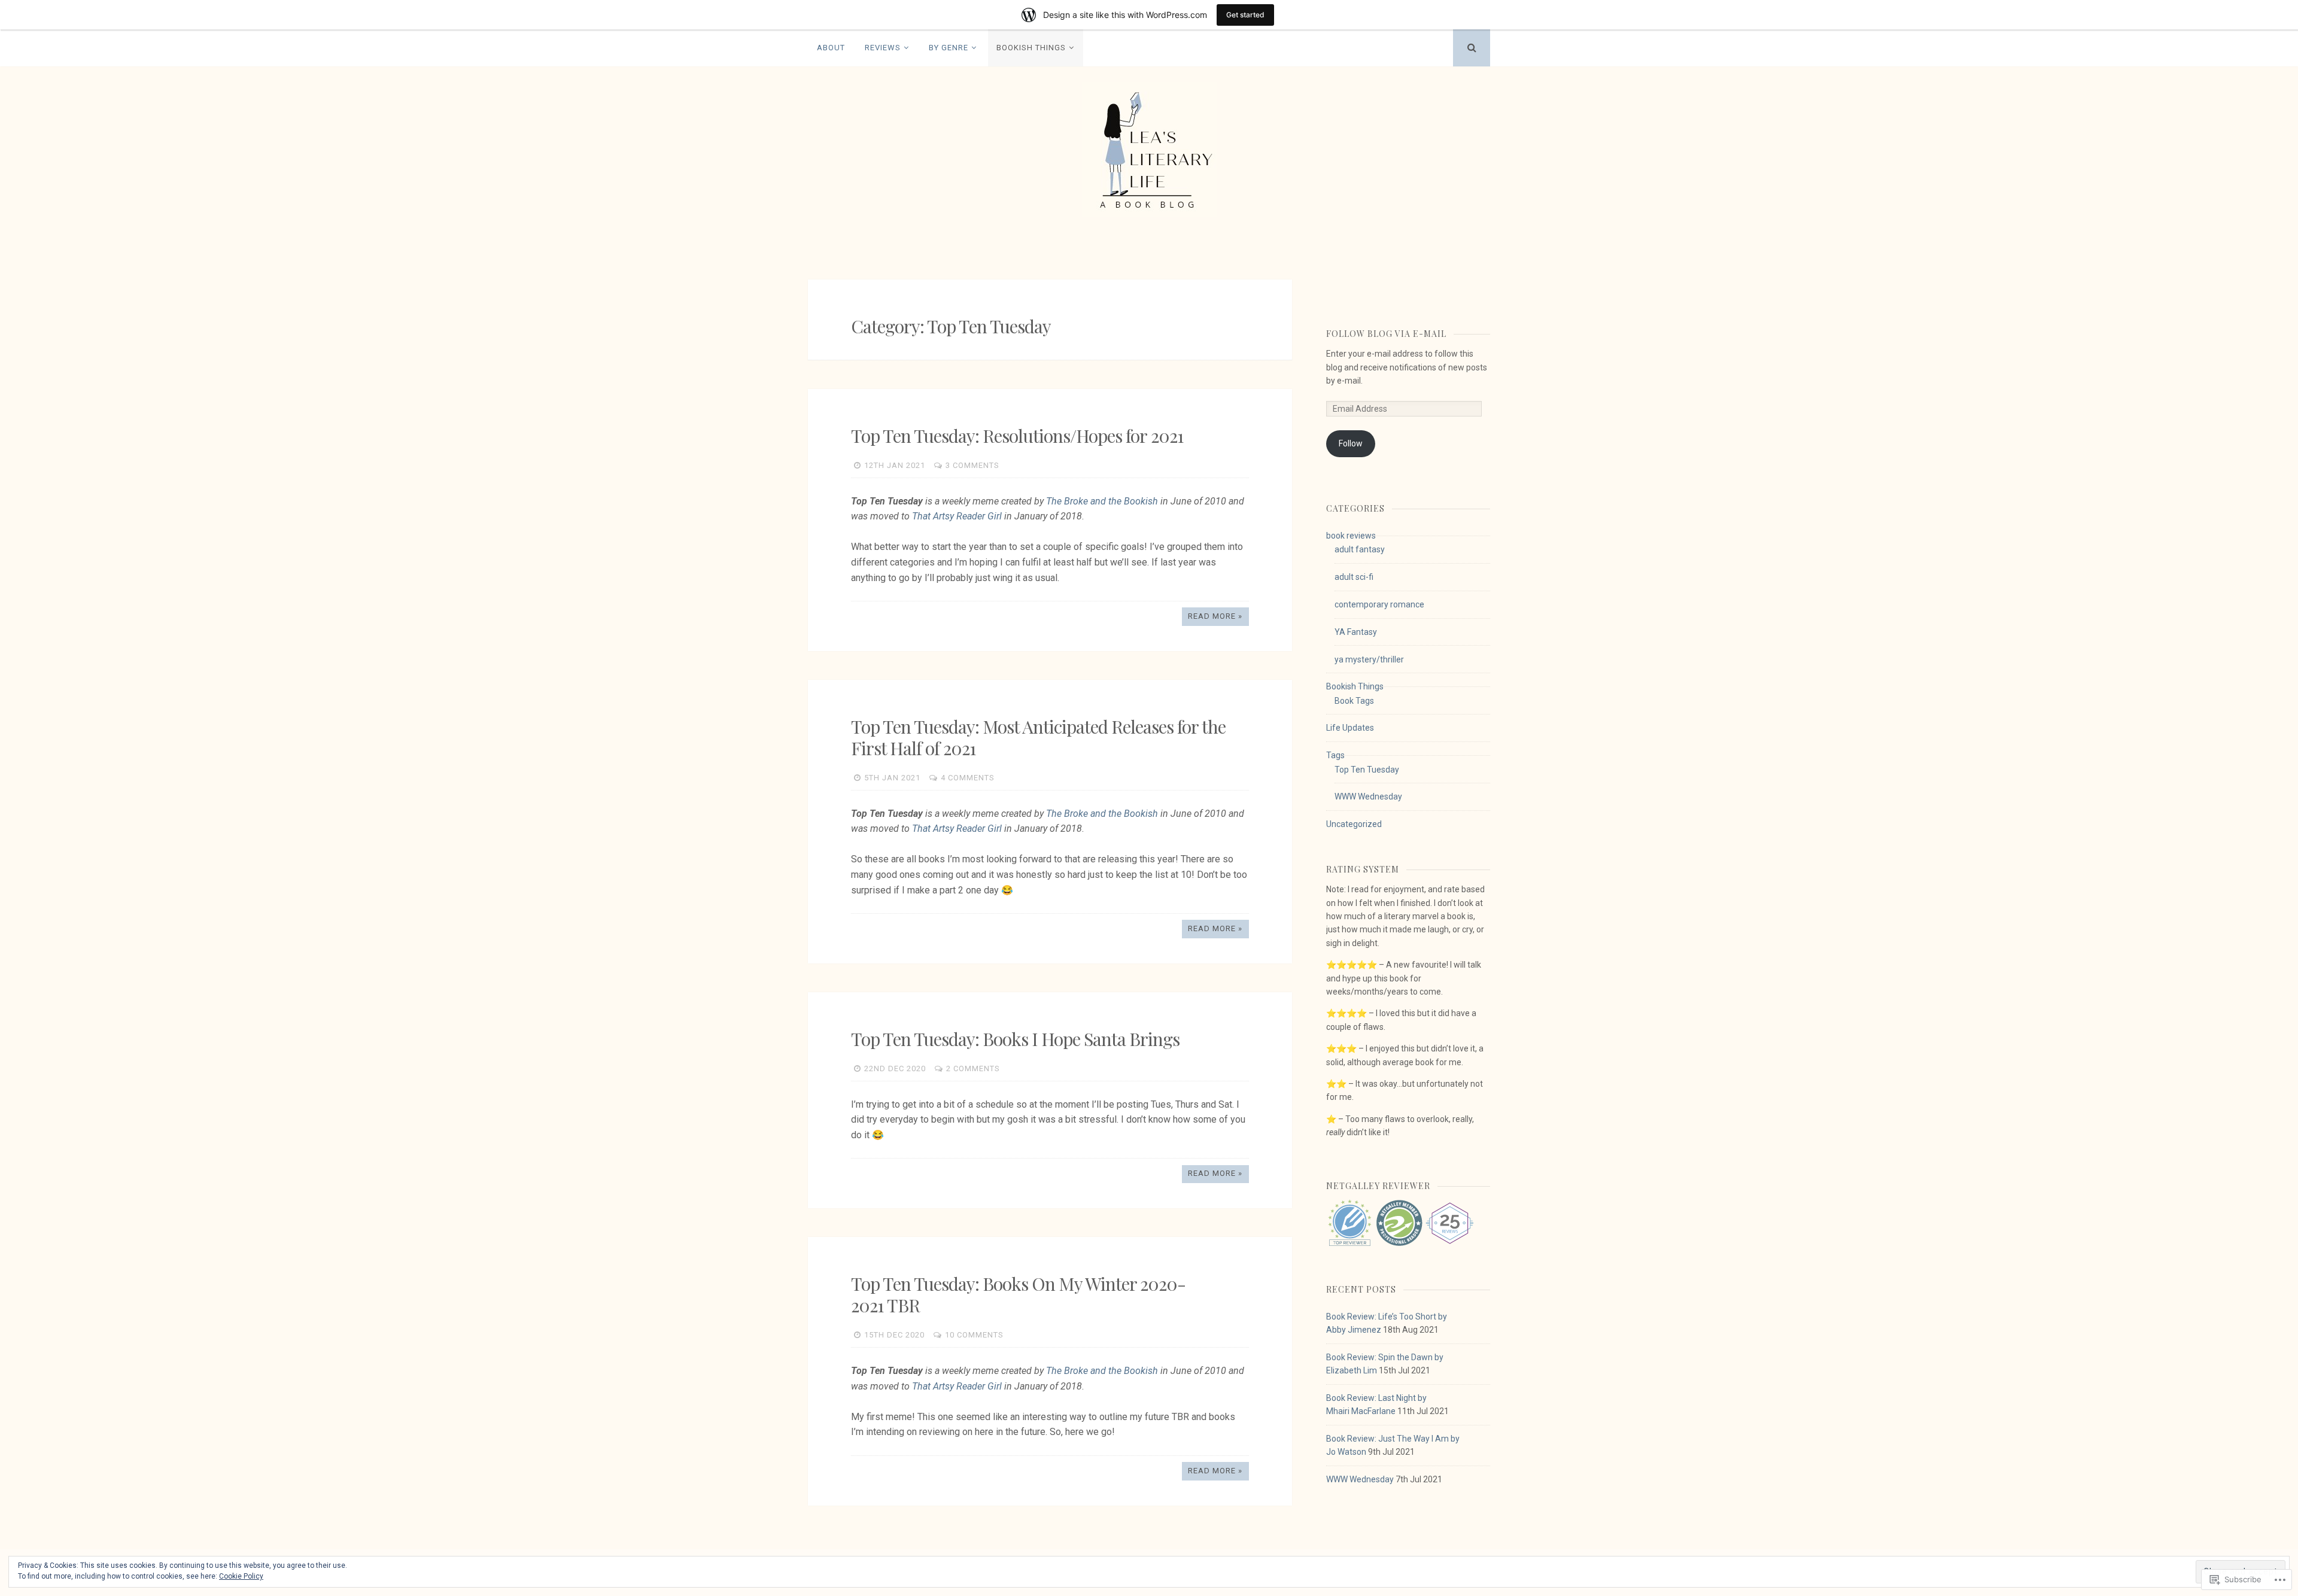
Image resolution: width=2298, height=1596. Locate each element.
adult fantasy (1360, 549)
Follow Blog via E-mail (1386, 334)
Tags (1335, 755)
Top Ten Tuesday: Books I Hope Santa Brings (1015, 1039)
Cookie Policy (241, 1576)
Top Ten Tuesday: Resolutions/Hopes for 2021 (1017, 436)
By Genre (949, 48)
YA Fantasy (1356, 632)
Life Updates (1350, 728)
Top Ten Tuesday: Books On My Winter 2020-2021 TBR (1018, 1294)
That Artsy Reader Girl (957, 516)
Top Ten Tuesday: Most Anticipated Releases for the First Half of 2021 (1038, 737)
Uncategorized (1354, 824)
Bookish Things (1031, 48)
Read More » (1215, 616)
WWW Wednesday (1368, 797)
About (831, 48)
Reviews (883, 48)
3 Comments (972, 465)
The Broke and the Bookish (1102, 501)
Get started (1245, 15)
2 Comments (973, 1068)
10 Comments (974, 1335)
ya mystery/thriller (1369, 659)
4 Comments (968, 778)
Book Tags (1354, 701)
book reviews (1351, 536)
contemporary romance (1379, 604)
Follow (1351, 443)
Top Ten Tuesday (1367, 770)
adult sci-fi (1354, 577)
